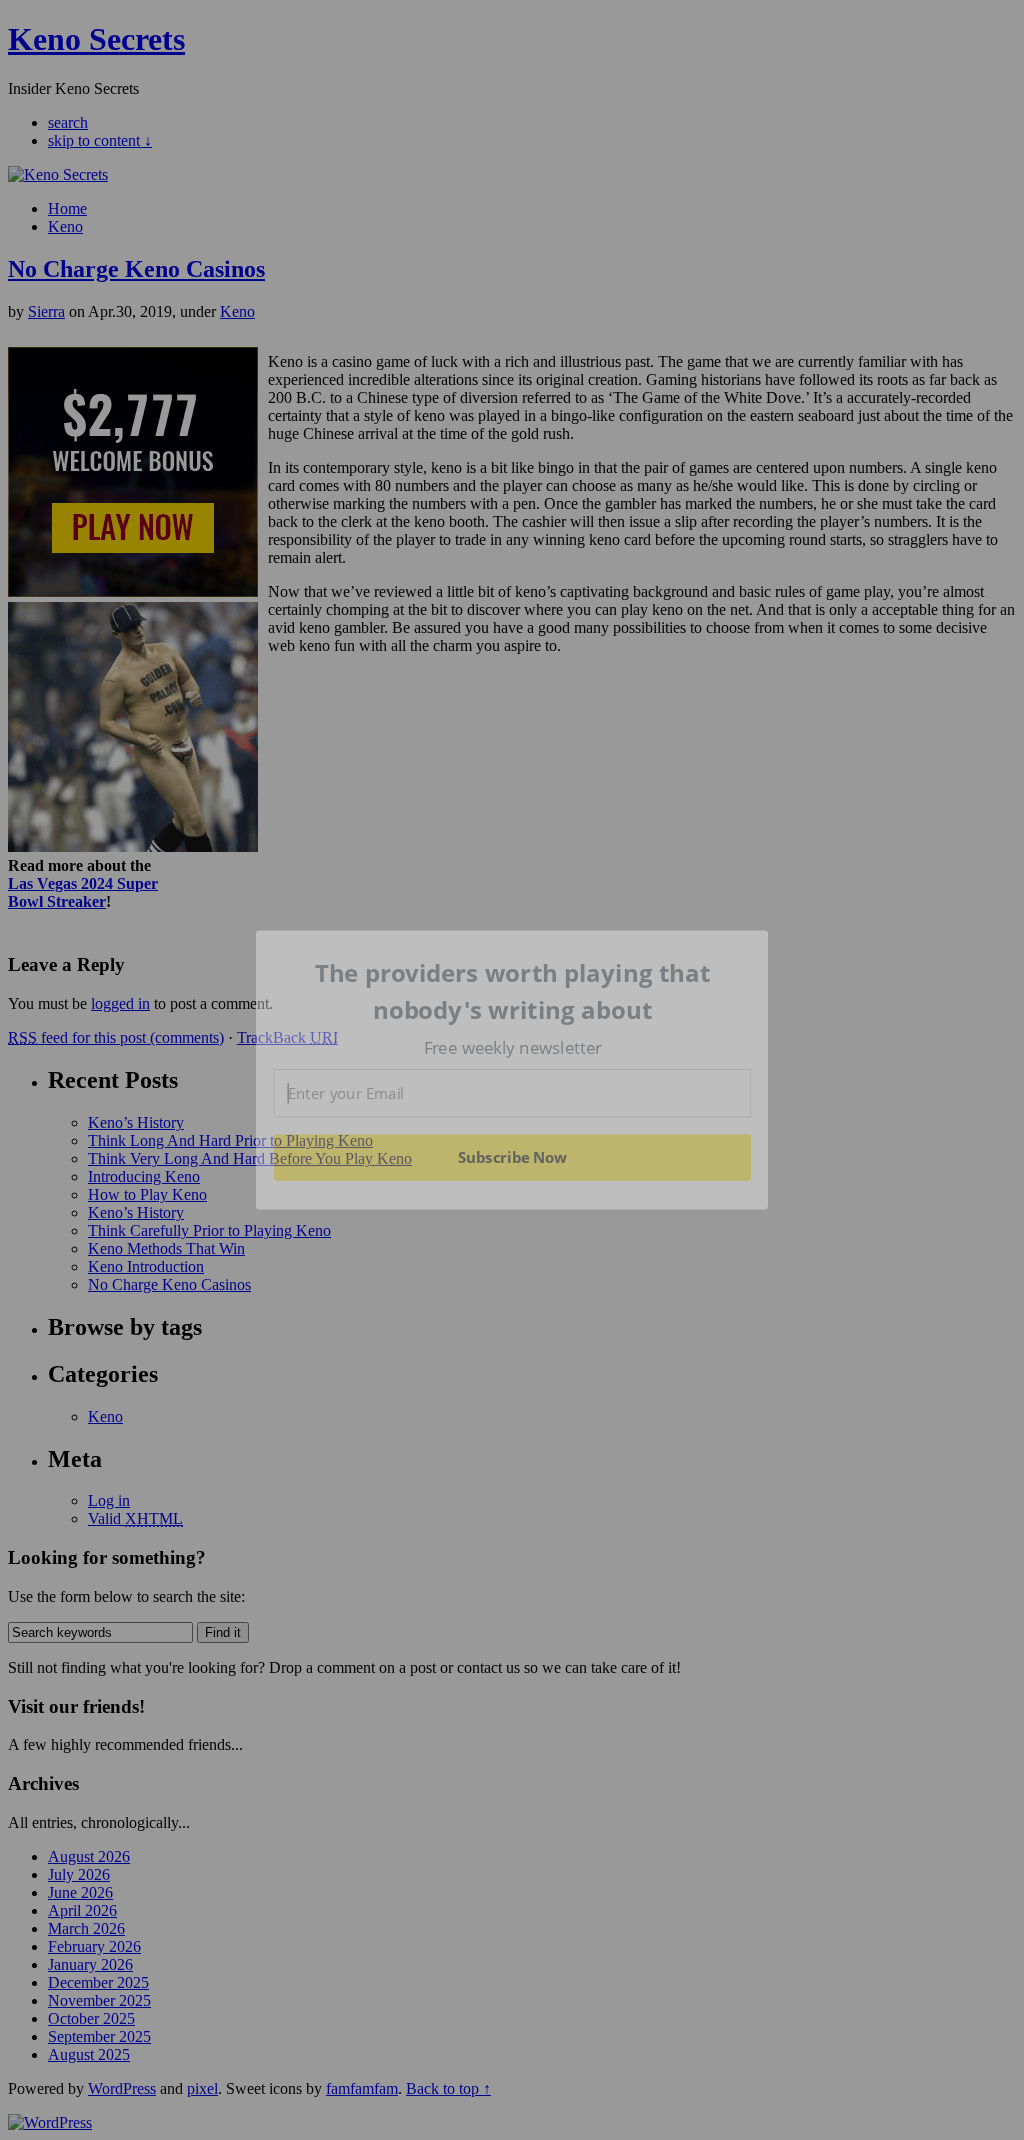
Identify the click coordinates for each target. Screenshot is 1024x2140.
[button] (513, 991)
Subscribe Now (512, 1157)
